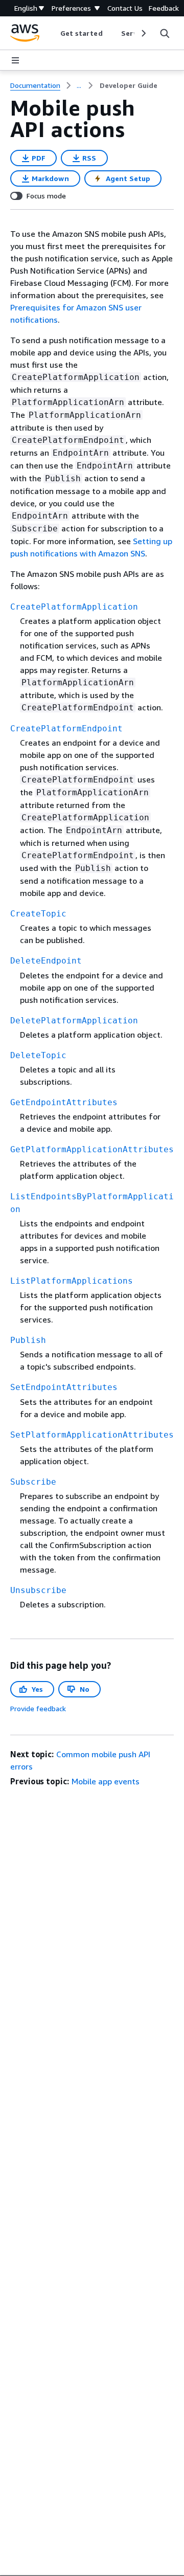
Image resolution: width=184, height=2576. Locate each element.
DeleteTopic (38, 1055)
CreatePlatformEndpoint (66, 729)
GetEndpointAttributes (64, 1102)
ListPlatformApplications (72, 1281)
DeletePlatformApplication (74, 1021)
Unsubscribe (38, 1590)
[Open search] (165, 33)
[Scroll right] (143, 33)
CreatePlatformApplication (74, 607)
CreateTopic (38, 914)
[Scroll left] (52, 33)
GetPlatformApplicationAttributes (92, 1149)
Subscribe (33, 1482)
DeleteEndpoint (46, 961)
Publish (28, 1340)
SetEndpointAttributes (64, 1387)
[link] (129, 85)
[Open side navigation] (15, 60)
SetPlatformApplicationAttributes (92, 1435)
